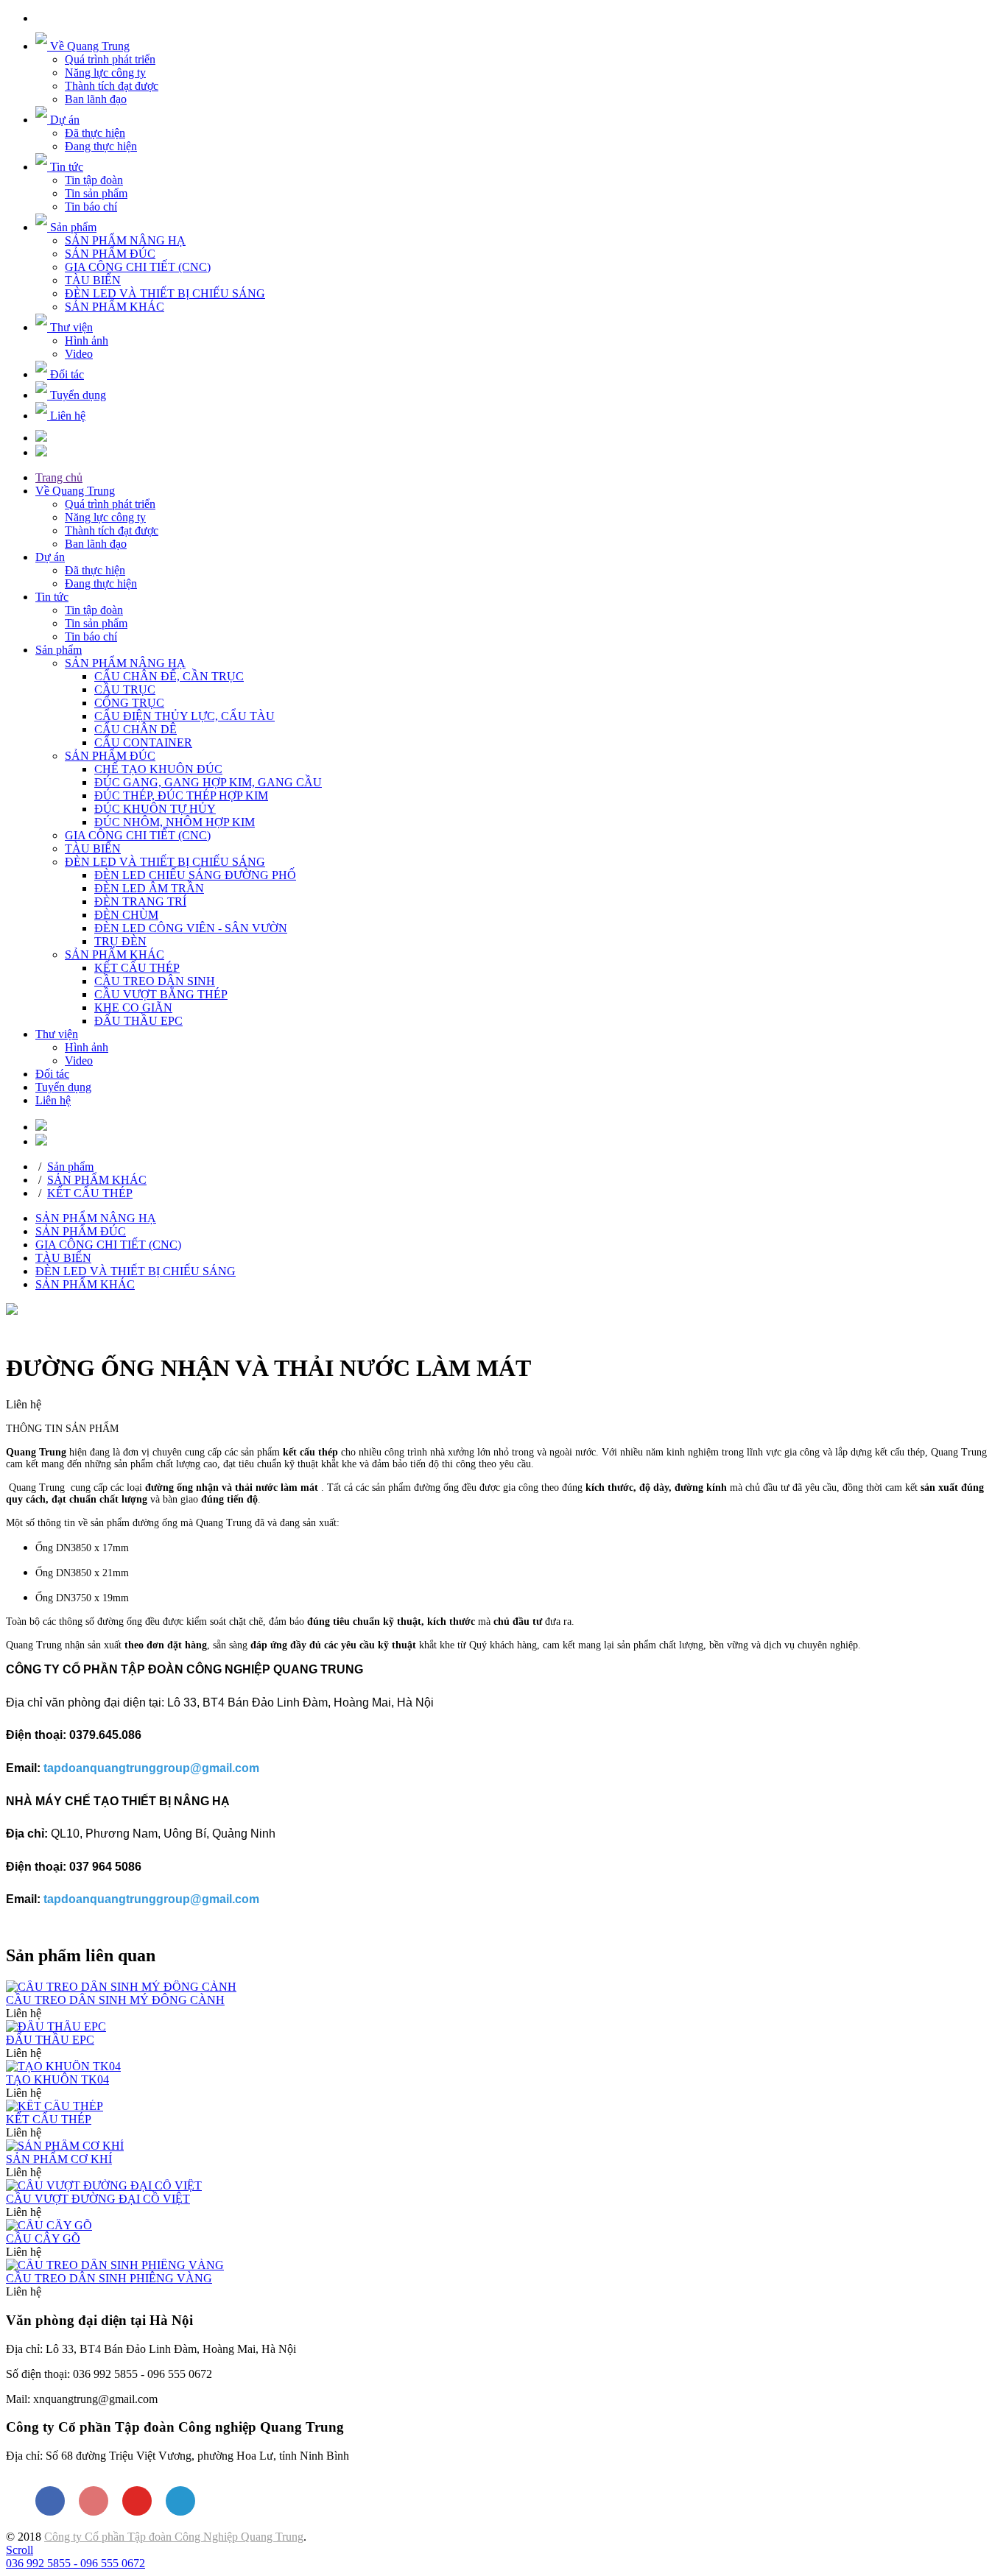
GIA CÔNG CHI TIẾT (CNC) (138, 267)
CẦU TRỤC (125, 689)
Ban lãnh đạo (96, 99)
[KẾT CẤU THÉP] (54, 2106)
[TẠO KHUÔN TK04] (63, 2066)
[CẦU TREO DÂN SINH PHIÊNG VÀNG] (115, 2265)
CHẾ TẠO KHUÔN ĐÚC (158, 769)
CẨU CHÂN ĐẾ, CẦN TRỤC (169, 676)
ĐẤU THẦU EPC (138, 1021)
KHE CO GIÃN (133, 1008)
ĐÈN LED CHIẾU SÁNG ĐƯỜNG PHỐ (195, 875)
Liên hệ (53, 1100)
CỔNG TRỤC (129, 703)
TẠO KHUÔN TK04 (57, 2079)
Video (79, 354)
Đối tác (52, 1074)
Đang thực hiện (101, 146)
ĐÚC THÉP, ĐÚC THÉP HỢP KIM (181, 795)
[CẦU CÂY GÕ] (49, 2225)
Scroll (20, 2550)
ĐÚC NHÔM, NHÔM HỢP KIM (175, 822)
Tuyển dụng (63, 1087)
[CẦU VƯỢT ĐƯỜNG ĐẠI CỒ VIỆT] (104, 2185)
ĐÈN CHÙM (126, 915)
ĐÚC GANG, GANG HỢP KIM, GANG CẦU (208, 782)
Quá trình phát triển (110, 59)
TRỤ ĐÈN (120, 941)
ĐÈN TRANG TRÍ (140, 901)
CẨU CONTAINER (143, 742)
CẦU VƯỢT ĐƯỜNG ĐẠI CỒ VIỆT (98, 2199)
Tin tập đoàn (94, 180)
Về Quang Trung (75, 491)
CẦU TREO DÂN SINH (155, 981)
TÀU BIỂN (93, 280)
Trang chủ (59, 477)
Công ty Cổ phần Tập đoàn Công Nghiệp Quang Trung (174, 2537)
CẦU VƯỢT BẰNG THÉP (161, 994)
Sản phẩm (59, 650)
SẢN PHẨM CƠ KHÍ (59, 2159)
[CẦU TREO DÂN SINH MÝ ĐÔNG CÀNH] (121, 1987)
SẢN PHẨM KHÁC (115, 307)
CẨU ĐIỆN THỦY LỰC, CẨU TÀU (184, 716)
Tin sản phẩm (96, 193)
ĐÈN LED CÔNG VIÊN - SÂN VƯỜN (191, 928)
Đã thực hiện (95, 133)
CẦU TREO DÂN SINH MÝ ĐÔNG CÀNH (115, 2000)
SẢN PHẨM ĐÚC (110, 254)
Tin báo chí (91, 207)
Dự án (50, 557)
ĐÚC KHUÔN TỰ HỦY (155, 809)
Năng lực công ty (105, 73)
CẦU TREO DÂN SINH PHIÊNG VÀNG (109, 2278)
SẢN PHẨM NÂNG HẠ (125, 240)
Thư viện (57, 1034)
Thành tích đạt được (112, 86)
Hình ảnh (87, 340)
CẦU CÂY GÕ (43, 2238)
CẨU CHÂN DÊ (136, 729)
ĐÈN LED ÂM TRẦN (149, 888)
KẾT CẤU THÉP (137, 968)
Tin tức (52, 597)
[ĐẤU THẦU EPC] (56, 2026)
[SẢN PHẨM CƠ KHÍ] (65, 2146)
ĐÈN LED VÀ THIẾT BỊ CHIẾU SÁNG (165, 293)
